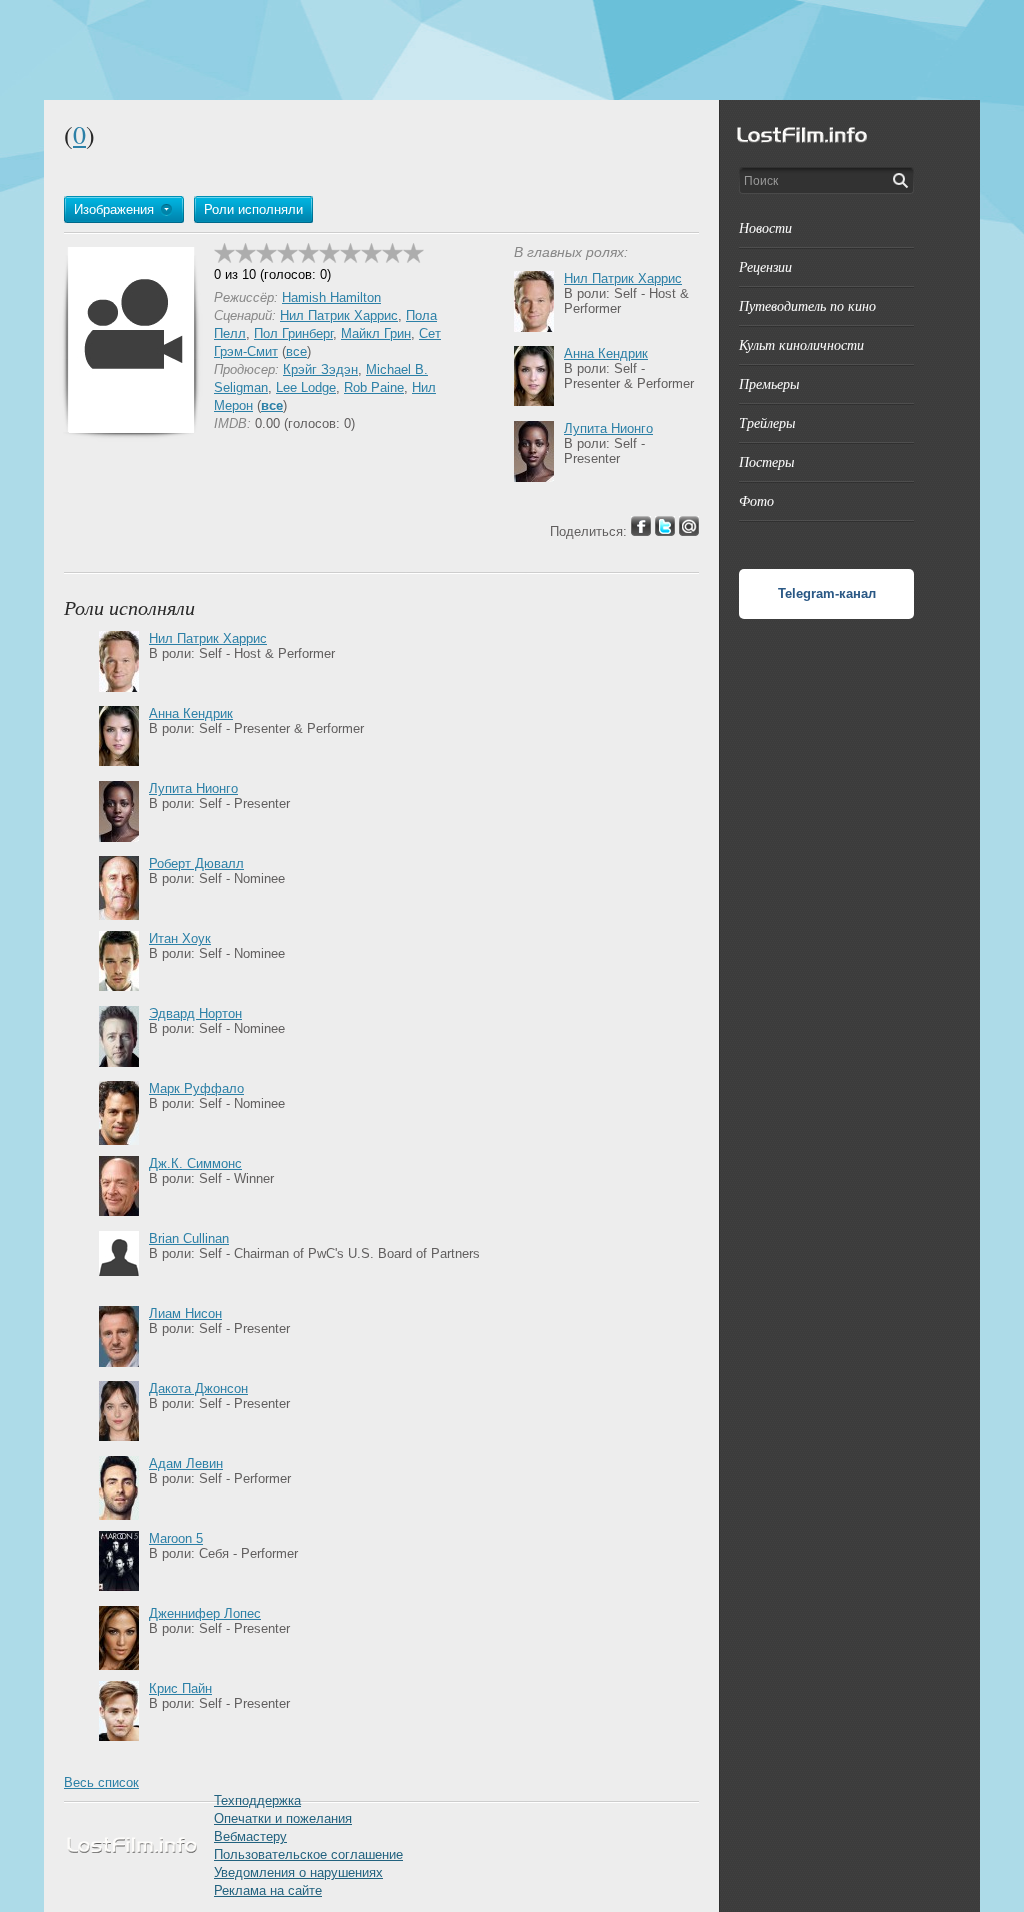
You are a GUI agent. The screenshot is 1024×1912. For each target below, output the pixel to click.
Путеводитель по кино (807, 305)
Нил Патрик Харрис (339, 315)
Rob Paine (374, 387)
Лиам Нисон (185, 1313)
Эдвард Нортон (195, 1013)
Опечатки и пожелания (283, 1818)
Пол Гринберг (293, 333)
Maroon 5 (176, 1538)
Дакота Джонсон (198, 1388)
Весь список (101, 1782)
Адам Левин (186, 1463)
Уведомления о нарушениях (298, 1872)
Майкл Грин (376, 333)
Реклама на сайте (268, 1890)
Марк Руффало (196, 1088)
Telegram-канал (827, 593)
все (296, 351)
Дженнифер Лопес (205, 1613)
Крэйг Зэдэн (320, 369)
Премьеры (769, 383)
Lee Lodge (306, 387)
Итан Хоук (180, 938)
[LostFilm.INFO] (512, 50)
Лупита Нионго (608, 428)
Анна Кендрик (606, 353)
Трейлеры (767, 422)
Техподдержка (257, 1800)
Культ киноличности (801, 344)
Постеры (766, 461)
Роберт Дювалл (196, 863)
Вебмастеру (250, 1836)
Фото (756, 500)
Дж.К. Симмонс (195, 1163)
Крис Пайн (180, 1688)
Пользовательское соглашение (308, 1854)
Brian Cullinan (189, 1238)
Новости (765, 227)
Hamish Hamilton (331, 297)
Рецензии (765, 266)
